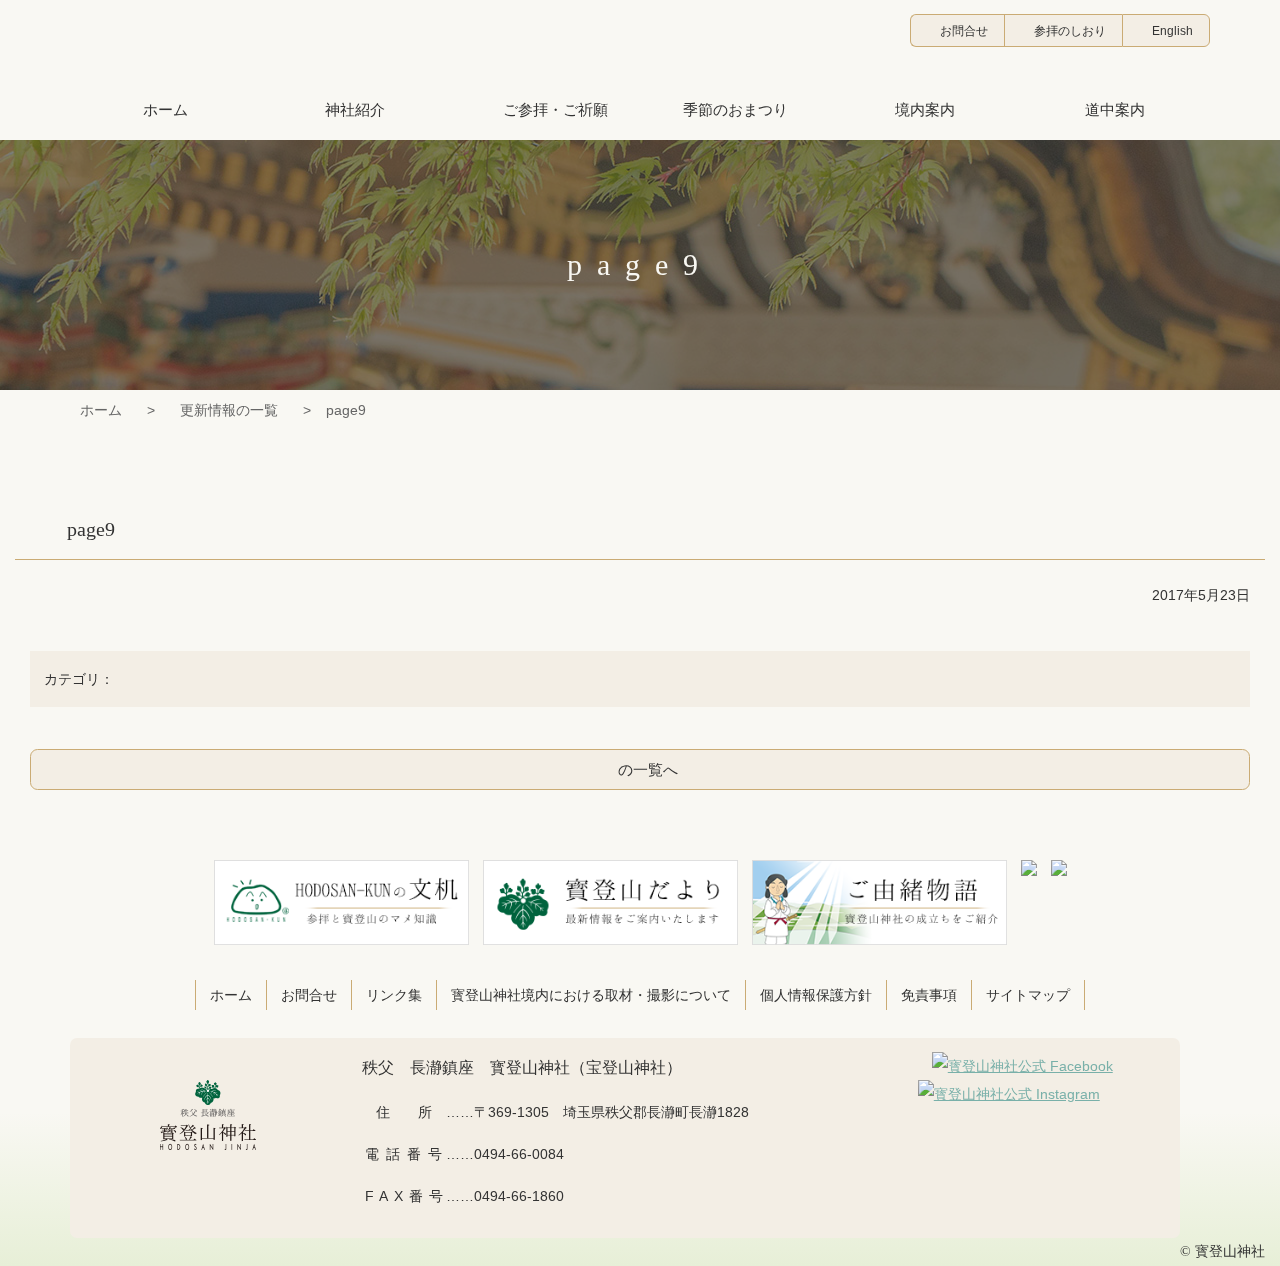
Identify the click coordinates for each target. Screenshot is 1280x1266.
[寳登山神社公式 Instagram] (1009, 1094)
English (1172, 31)
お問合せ (964, 31)
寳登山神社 (640, 45)
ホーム (101, 410)
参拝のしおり (1070, 31)
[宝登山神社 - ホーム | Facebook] (1022, 1066)
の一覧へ (648, 769)
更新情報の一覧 (229, 410)
